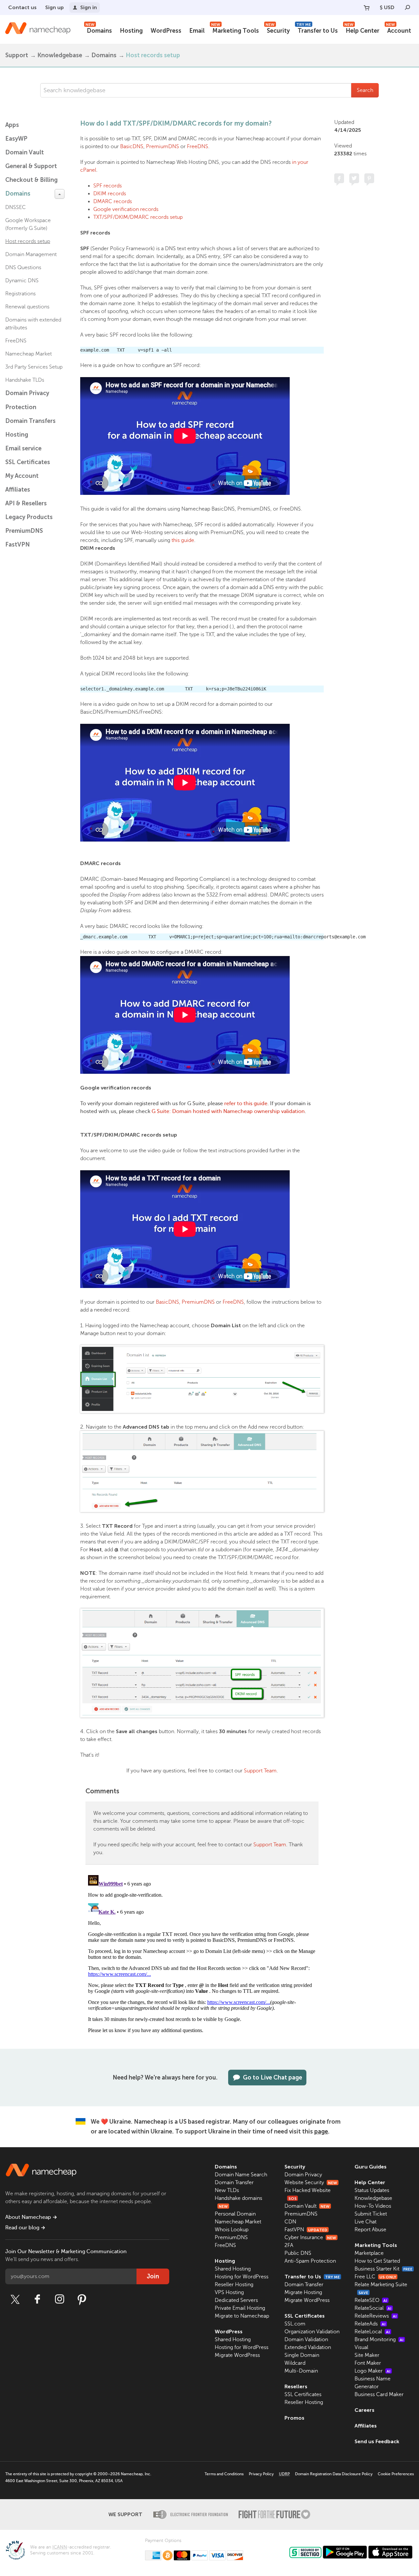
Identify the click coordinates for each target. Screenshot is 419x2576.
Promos (294, 2418)
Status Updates (372, 2190)
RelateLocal (372, 2332)
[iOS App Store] (390, 2552)
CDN (290, 2222)
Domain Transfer (234, 2183)
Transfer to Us (317, 30)
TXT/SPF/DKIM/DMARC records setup (138, 217)
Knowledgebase (60, 55)
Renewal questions (27, 307)
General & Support (31, 166)
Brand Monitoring (379, 2340)
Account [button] (399, 30)
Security (278, 30)
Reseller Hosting (234, 2285)
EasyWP (16, 139)
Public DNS (298, 2253)
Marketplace (369, 2253)
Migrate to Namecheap (242, 2316)
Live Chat (365, 2222)
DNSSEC (16, 207)
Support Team (260, 1771)
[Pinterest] (82, 2299)
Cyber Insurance (310, 2237)
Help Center (362, 30)
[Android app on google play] (345, 2552)
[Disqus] (202, 1954)
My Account (22, 476)
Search (365, 90)
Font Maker (368, 2363)
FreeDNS (16, 341)
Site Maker (367, 2355)
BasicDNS (132, 147)
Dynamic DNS (22, 281)
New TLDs (227, 2190)
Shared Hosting (233, 2269)
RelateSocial (373, 2308)
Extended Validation (308, 2347)
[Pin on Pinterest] (369, 178)
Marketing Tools (235, 30)
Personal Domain (235, 2214)
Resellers (296, 2386)
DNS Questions (23, 268)
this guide (183, 540)
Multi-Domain (301, 2371)
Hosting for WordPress (242, 2277)
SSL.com (295, 2324)
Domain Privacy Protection (27, 400)
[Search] (408, 8)
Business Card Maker (379, 2394)
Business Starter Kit (383, 2269)
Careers (364, 2410)
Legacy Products (29, 517)
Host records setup (153, 55)
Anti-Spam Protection (310, 2261)
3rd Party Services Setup (34, 367)
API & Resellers (26, 503)
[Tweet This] (354, 178)
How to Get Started (377, 2261)
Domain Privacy (303, 2175)
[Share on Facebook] (339, 178)
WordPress (166, 31)
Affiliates (18, 490)
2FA (289, 2245)
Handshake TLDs (25, 380)
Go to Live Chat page (273, 2078)
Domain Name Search (241, 2175)
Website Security (311, 2183)
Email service (23, 448)
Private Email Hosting (240, 2308)
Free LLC (375, 2277)
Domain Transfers (30, 421)
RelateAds (370, 2324)
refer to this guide (246, 1104)
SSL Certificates (28, 462)
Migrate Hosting (303, 2292)
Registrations (20, 294)
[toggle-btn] (60, 194)
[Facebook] (37, 2299)
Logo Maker (373, 2371)
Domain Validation (306, 2340)
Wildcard (295, 2363)
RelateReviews (376, 2316)
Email (197, 31)
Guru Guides (371, 2167)
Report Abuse (370, 2230)
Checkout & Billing (31, 180)
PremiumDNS (24, 531)
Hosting (131, 31)
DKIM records (110, 194)
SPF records (108, 186)
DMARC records (113, 201)
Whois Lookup (232, 2230)
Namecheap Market (28, 354)
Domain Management (31, 254)
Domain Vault (25, 152)
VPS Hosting (229, 2292)
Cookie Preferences (396, 2474)
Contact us (22, 7)
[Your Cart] (367, 8)
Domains (99, 30)
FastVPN (18, 545)
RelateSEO (371, 2300)
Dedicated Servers (236, 2300)
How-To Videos (373, 2206)
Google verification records (126, 209)
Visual (361, 2347)
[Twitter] (15, 2299)
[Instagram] (60, 2299)
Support (17, 55)
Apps (12, 125)
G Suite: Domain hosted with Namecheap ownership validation (228, 1111)
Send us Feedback (377, 2441)
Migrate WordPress (237, 2355)
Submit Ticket (371, 2214)
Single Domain (302, 2355)
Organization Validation (312, 2332)
